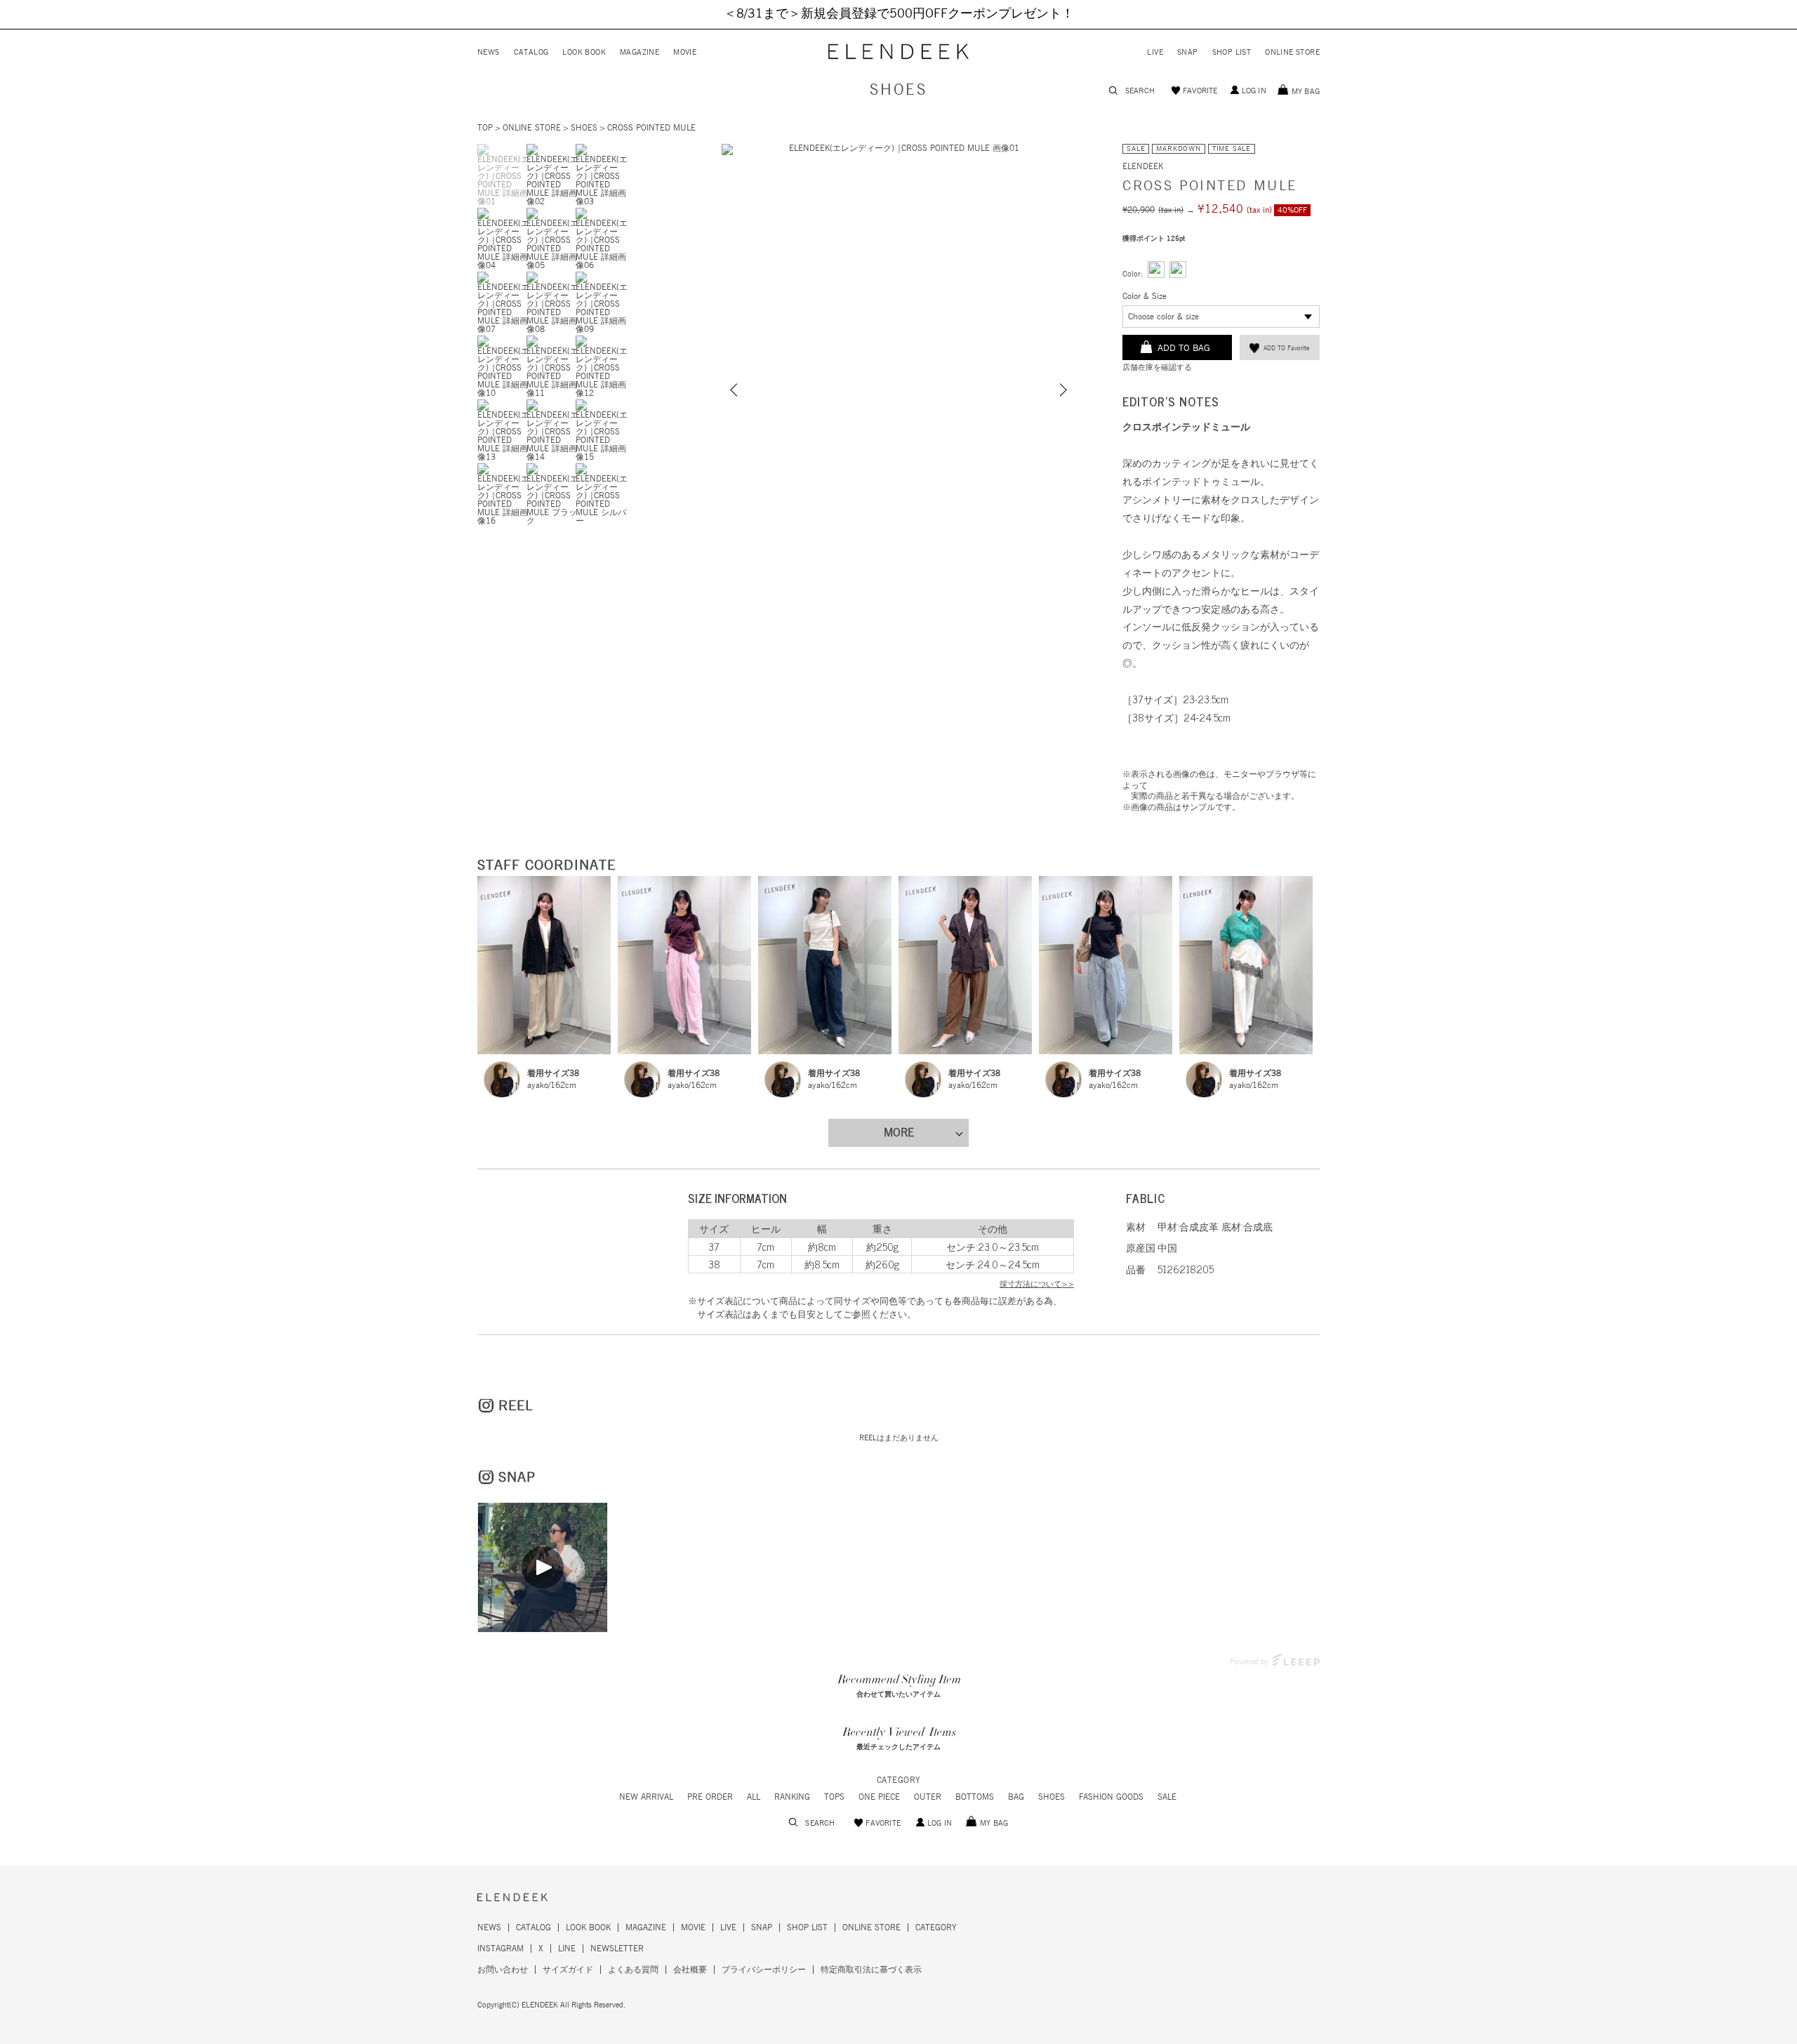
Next (1061, 390)
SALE (1167, 1797)
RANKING (792, 1797)
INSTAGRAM (500, 1949)
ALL (754, 1797)
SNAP (1188, 52)
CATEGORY (936, 1927)
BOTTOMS (975, 1797)
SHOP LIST (1232, 52)
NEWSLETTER (617, 1949)
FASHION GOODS (1111, 1797)
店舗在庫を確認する (1157, 367)
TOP (485, 128)
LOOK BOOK (584, 52)
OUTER (928, 1797)
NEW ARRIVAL (646, 1797)
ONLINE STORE (1292, 52)
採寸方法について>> (1037, 1284)
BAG (1016, 1797)
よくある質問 (633, 1970)
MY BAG (1306, 92)
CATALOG (531, 52)
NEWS (489, 52)
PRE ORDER (710, 1797)
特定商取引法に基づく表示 (871, 1970)
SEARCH (1140, 91)
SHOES (898, 91)
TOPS (834, 1797)
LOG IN (1254, 91)
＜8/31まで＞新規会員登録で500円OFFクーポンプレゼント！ (899, 14)
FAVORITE (1200, 91)
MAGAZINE (639, 52)
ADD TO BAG (1184, 349)
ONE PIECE (879, 1797)
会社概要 (690, 1970)
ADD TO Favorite (1286, 349)
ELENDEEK (1143, 166)
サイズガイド (568, 1970)
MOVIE (685, 52)
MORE (899, 1133)
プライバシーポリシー (764, 1970)
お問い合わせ (503, 1970)
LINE (567, 1949)
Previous (736, 390)
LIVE (1155, 52)
